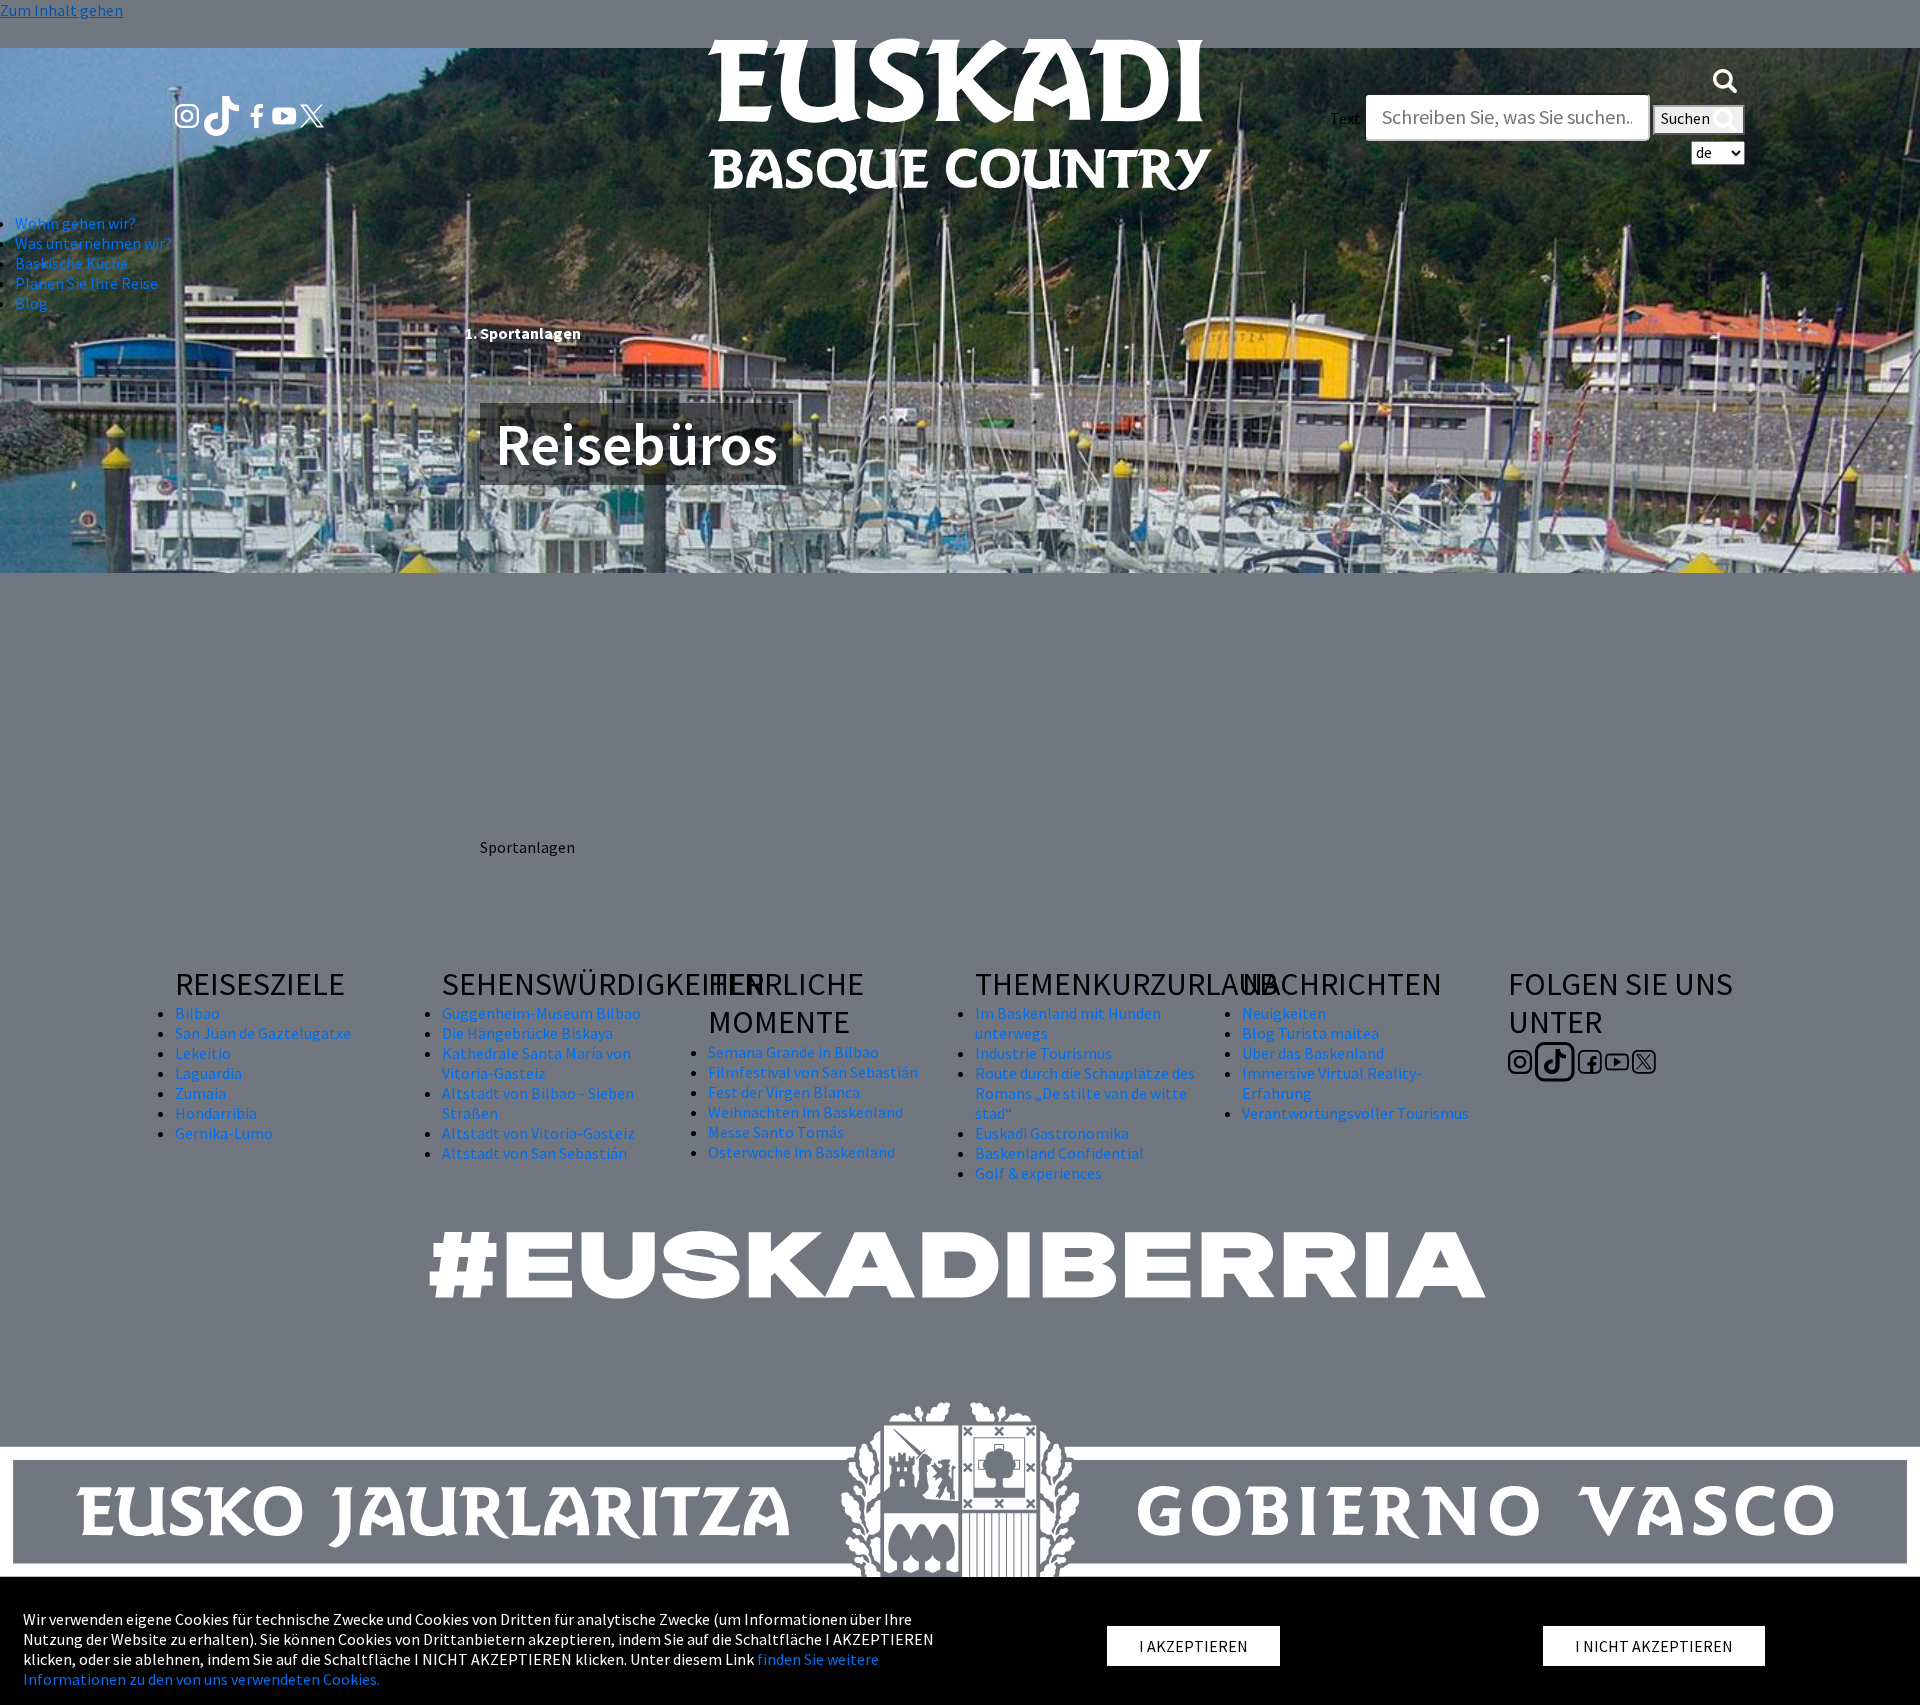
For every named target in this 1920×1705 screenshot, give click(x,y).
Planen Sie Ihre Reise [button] (86, 283)
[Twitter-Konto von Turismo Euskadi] (312, 114)
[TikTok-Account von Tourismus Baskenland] (223, 114)
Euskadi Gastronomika (1052, 1133)
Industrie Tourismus (1043, 1053)
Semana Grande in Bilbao (793, 1052)
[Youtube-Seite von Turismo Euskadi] (286, 114)
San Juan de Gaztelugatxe (263, 1033)
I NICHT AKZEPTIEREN (1654, 1646)
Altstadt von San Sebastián (534, 1153)
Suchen (1687, 118)
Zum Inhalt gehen (61, 10)
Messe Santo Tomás (776, 1132)
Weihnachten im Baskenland (805, 1112)
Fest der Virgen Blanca (784, 1092)
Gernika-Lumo (224, 1133)
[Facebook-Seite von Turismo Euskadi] (258, 114)
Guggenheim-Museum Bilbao (541, 1013)
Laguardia (208, 1073)
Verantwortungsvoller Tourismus (1355, 1113)
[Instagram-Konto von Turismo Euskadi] (188, 114)
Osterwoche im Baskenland (801, 1152)
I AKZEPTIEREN (1193, 1646)
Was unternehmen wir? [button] (93, 243)
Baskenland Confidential (1059, 1153)
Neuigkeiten (1284, 1013)
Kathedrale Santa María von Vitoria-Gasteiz (536, 1063)
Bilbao (197, 1013)
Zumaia (200, 1093)
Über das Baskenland (1313, 1053)
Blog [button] (31, 303)
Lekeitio (203, 1053)
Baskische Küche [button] (71, 263)
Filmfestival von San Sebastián (813, 1072)
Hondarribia (216, 1113)
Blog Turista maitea (1310, 1033)
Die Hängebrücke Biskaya (527, 1033)
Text (1345, 118)
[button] (1725, 78)
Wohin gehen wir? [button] (75, 223)
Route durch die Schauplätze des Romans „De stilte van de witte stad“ (1085, 1093)
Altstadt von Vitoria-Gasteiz (538, 1133)
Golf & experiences (1038, 1173)
